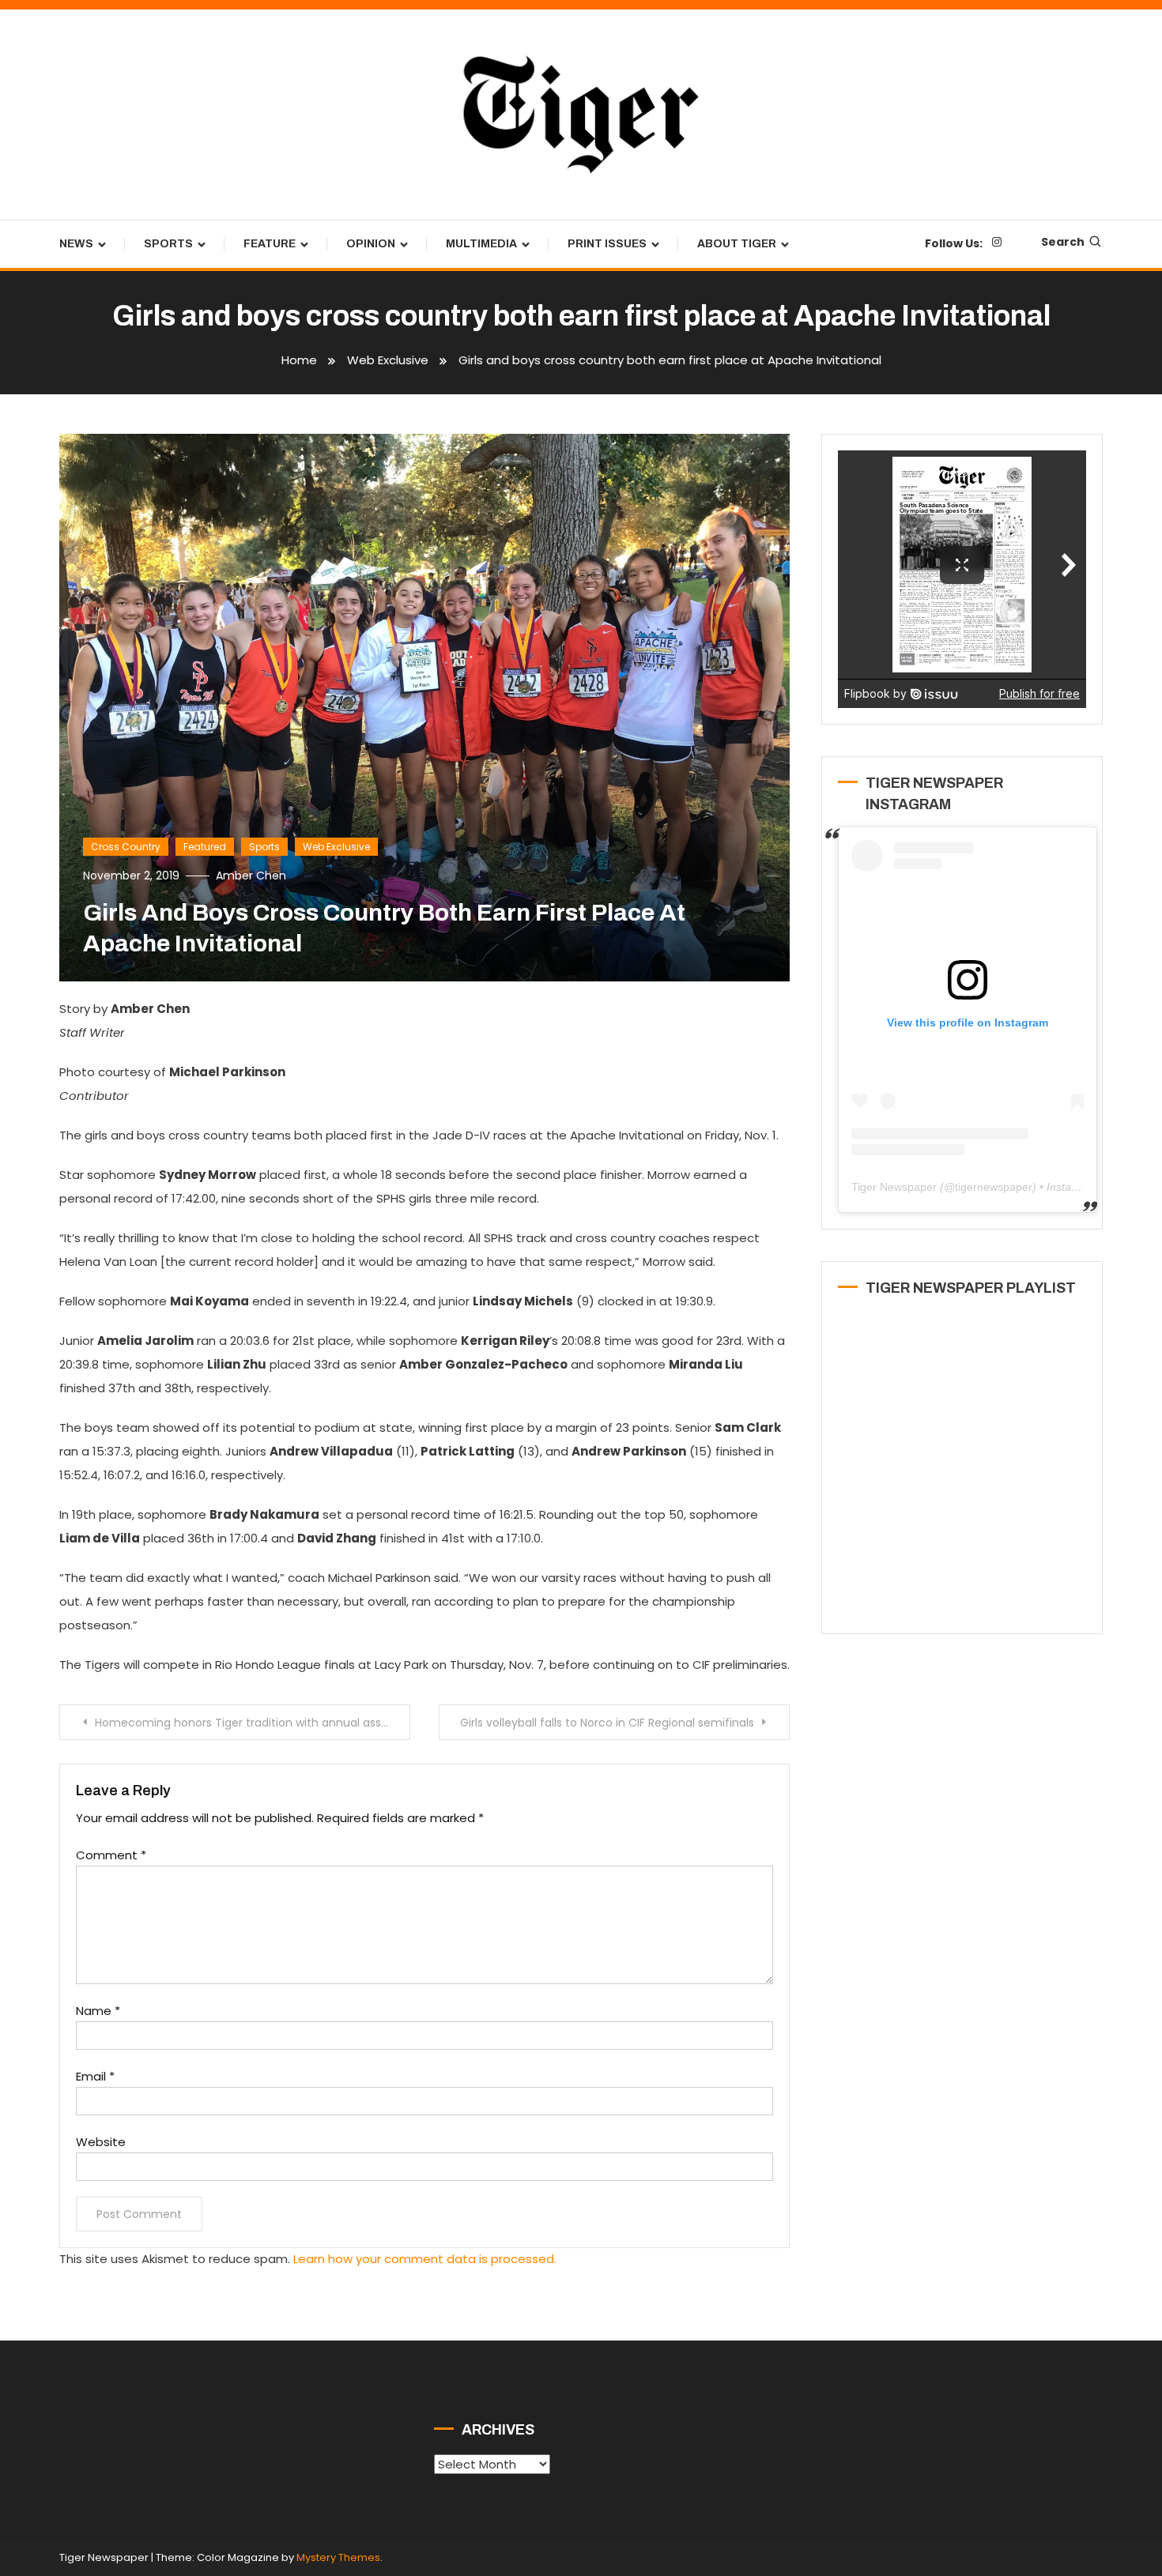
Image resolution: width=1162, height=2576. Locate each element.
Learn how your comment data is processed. (425, 2259)
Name (98, 2011)
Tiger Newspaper (894, 1187)
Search (1063, 242)
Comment (111, 1855)
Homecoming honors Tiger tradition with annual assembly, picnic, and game (253, 1723)
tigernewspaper (994, 1187)
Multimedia (481, 244)
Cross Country (126, 847)
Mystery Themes (338, 2557)
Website (101, 2142)
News (76, 244)
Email (95, 2076)
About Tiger (737, 244)
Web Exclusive (336, 847)
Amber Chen (251, 876)
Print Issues (607, 244)
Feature (270, 244)
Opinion (371, 244)
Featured (205, 847)
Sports (168, 244)
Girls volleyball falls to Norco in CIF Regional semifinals (607, 1723)
